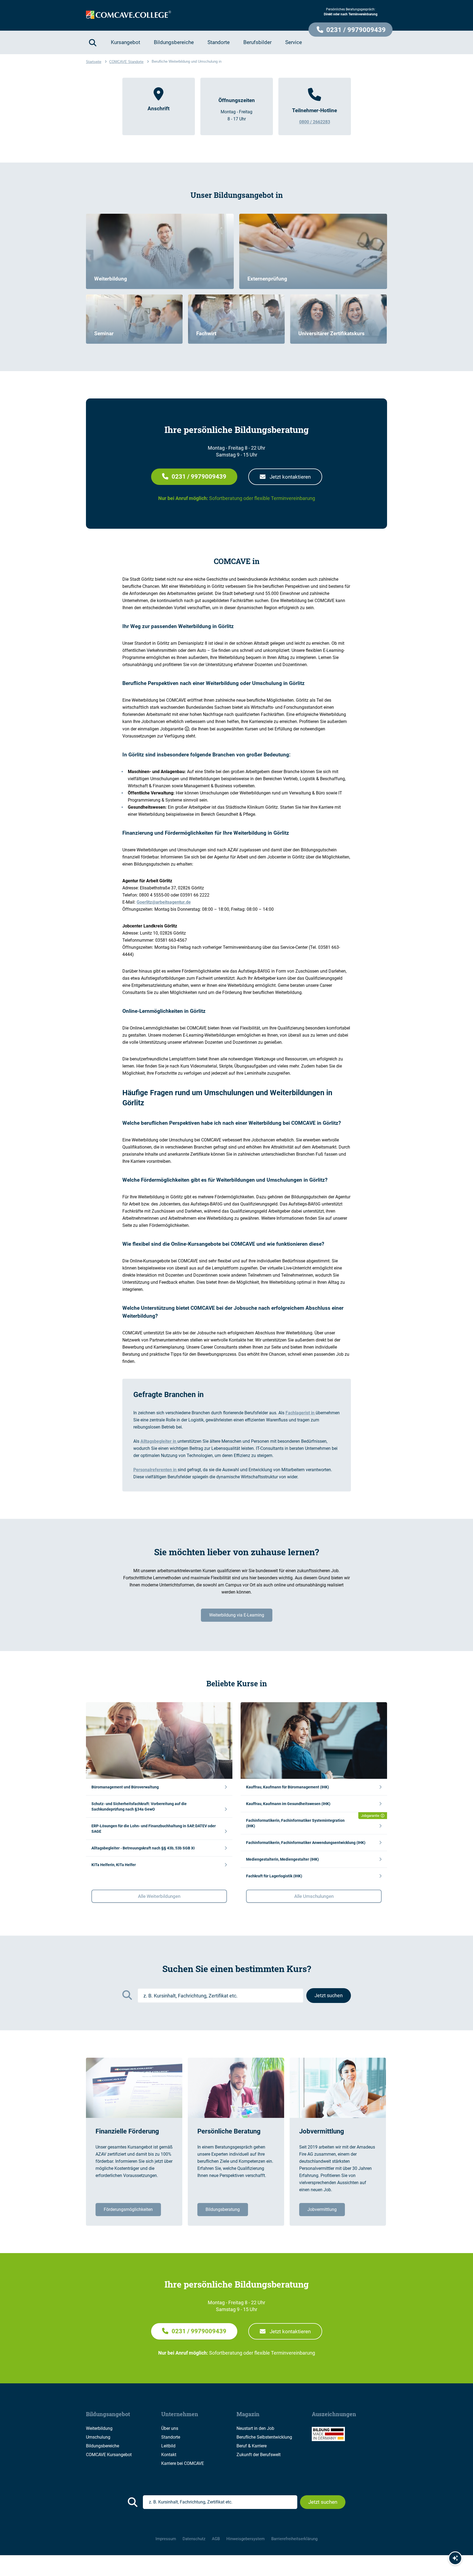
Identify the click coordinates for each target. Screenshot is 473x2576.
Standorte (171, 2437)
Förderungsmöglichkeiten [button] (128, 2209)
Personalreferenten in (155, 1470)
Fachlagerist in (301, 1413)
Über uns (170, 2428)
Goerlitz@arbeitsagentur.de (164, 902)
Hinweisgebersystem (246, 2539)
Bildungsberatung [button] (223, 2209)
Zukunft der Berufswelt (259, 2455)
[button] (351, 30)
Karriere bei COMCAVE (183, 2463)
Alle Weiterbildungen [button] (159, 1896)
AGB (216, 2539)
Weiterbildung (99, 2428)
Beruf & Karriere (252, 2446)
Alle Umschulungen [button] (314, 1896)
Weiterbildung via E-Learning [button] (237, 1615)
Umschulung (98, 2437)
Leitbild (168, 2446)
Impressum (166, 2539)
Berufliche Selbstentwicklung (264, 2437)
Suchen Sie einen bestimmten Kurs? (237, 1969)
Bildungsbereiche (103, 2446)
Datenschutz (194, 2539)
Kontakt (169, 2455)
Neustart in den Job (255, 2428)
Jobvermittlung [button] (322, 2209)
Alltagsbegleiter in (159, 1441)
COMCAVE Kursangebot (109, 2455)
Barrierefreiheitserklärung (294, 2539)
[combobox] (220, 1996)
